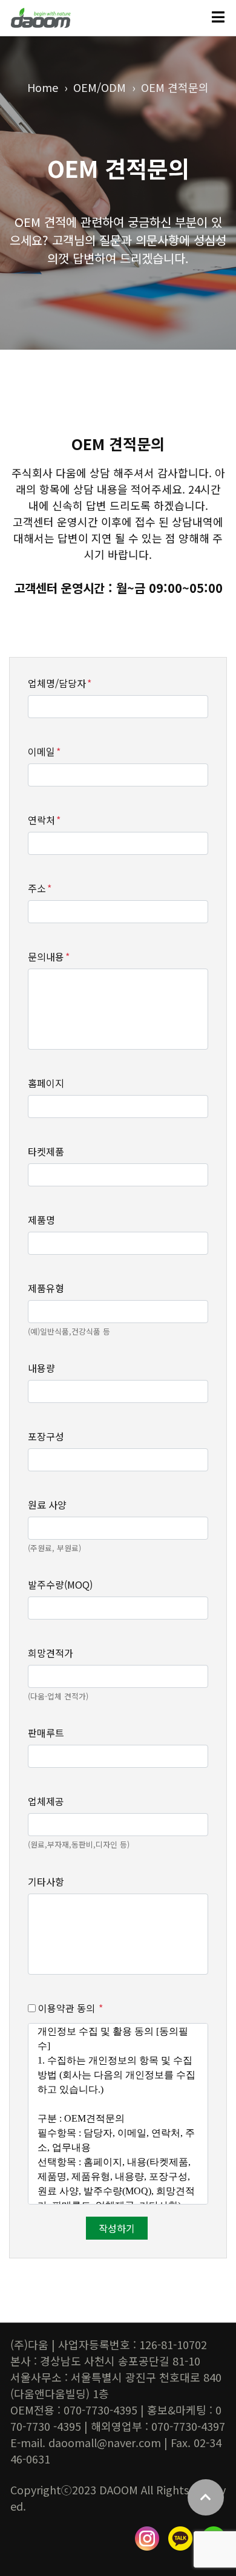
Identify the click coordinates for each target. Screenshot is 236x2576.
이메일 (44, 751)
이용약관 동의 (69, 2008)
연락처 (44, 820)
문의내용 (49, 956)
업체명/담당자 (60, 683)
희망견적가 (51, 1653)
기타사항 (46, 1881)
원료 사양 (47, 1505)
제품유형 (46, 1288)
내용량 (41, 1368)
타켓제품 (46, 1151)
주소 (40, 888)
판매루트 (46, 1733)
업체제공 (46, 1801)
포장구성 (46, 1436)
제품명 (41, 1220)
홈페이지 (46, 1083)
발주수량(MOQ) (60, 1584)
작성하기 (117, 2228)
